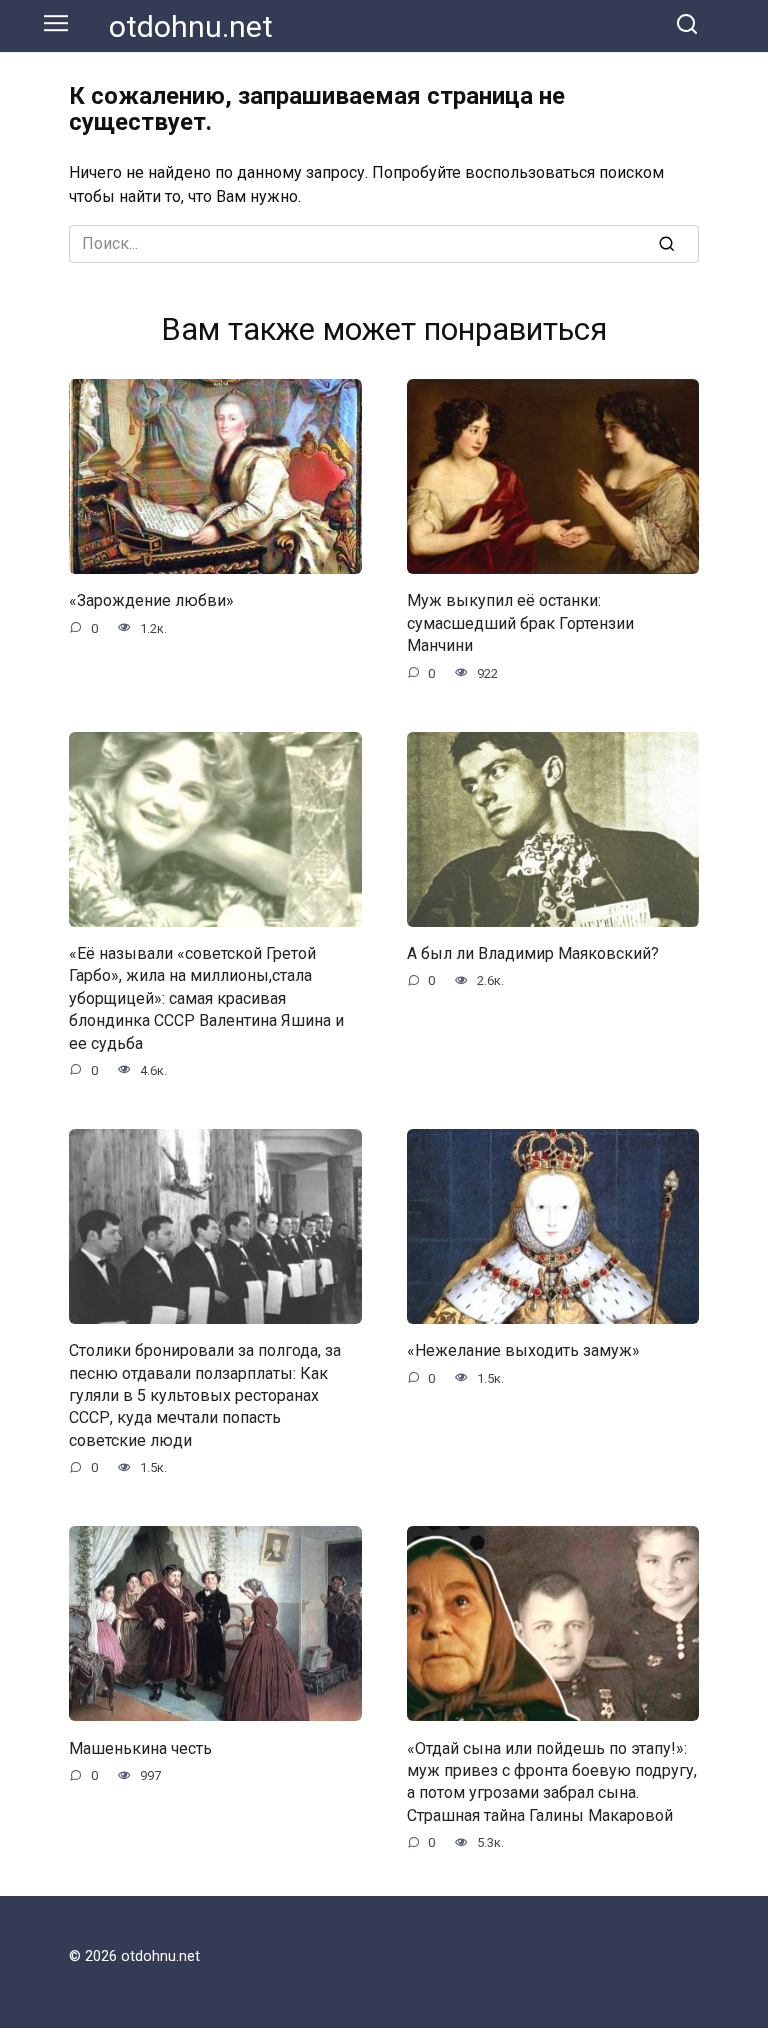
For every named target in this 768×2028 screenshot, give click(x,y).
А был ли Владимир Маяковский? (533, 953)
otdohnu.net (191, 26)
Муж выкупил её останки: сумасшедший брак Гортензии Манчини (520, 623)
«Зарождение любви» (151, 600)
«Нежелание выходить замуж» (523, 1350)
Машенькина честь (140, 1747)
